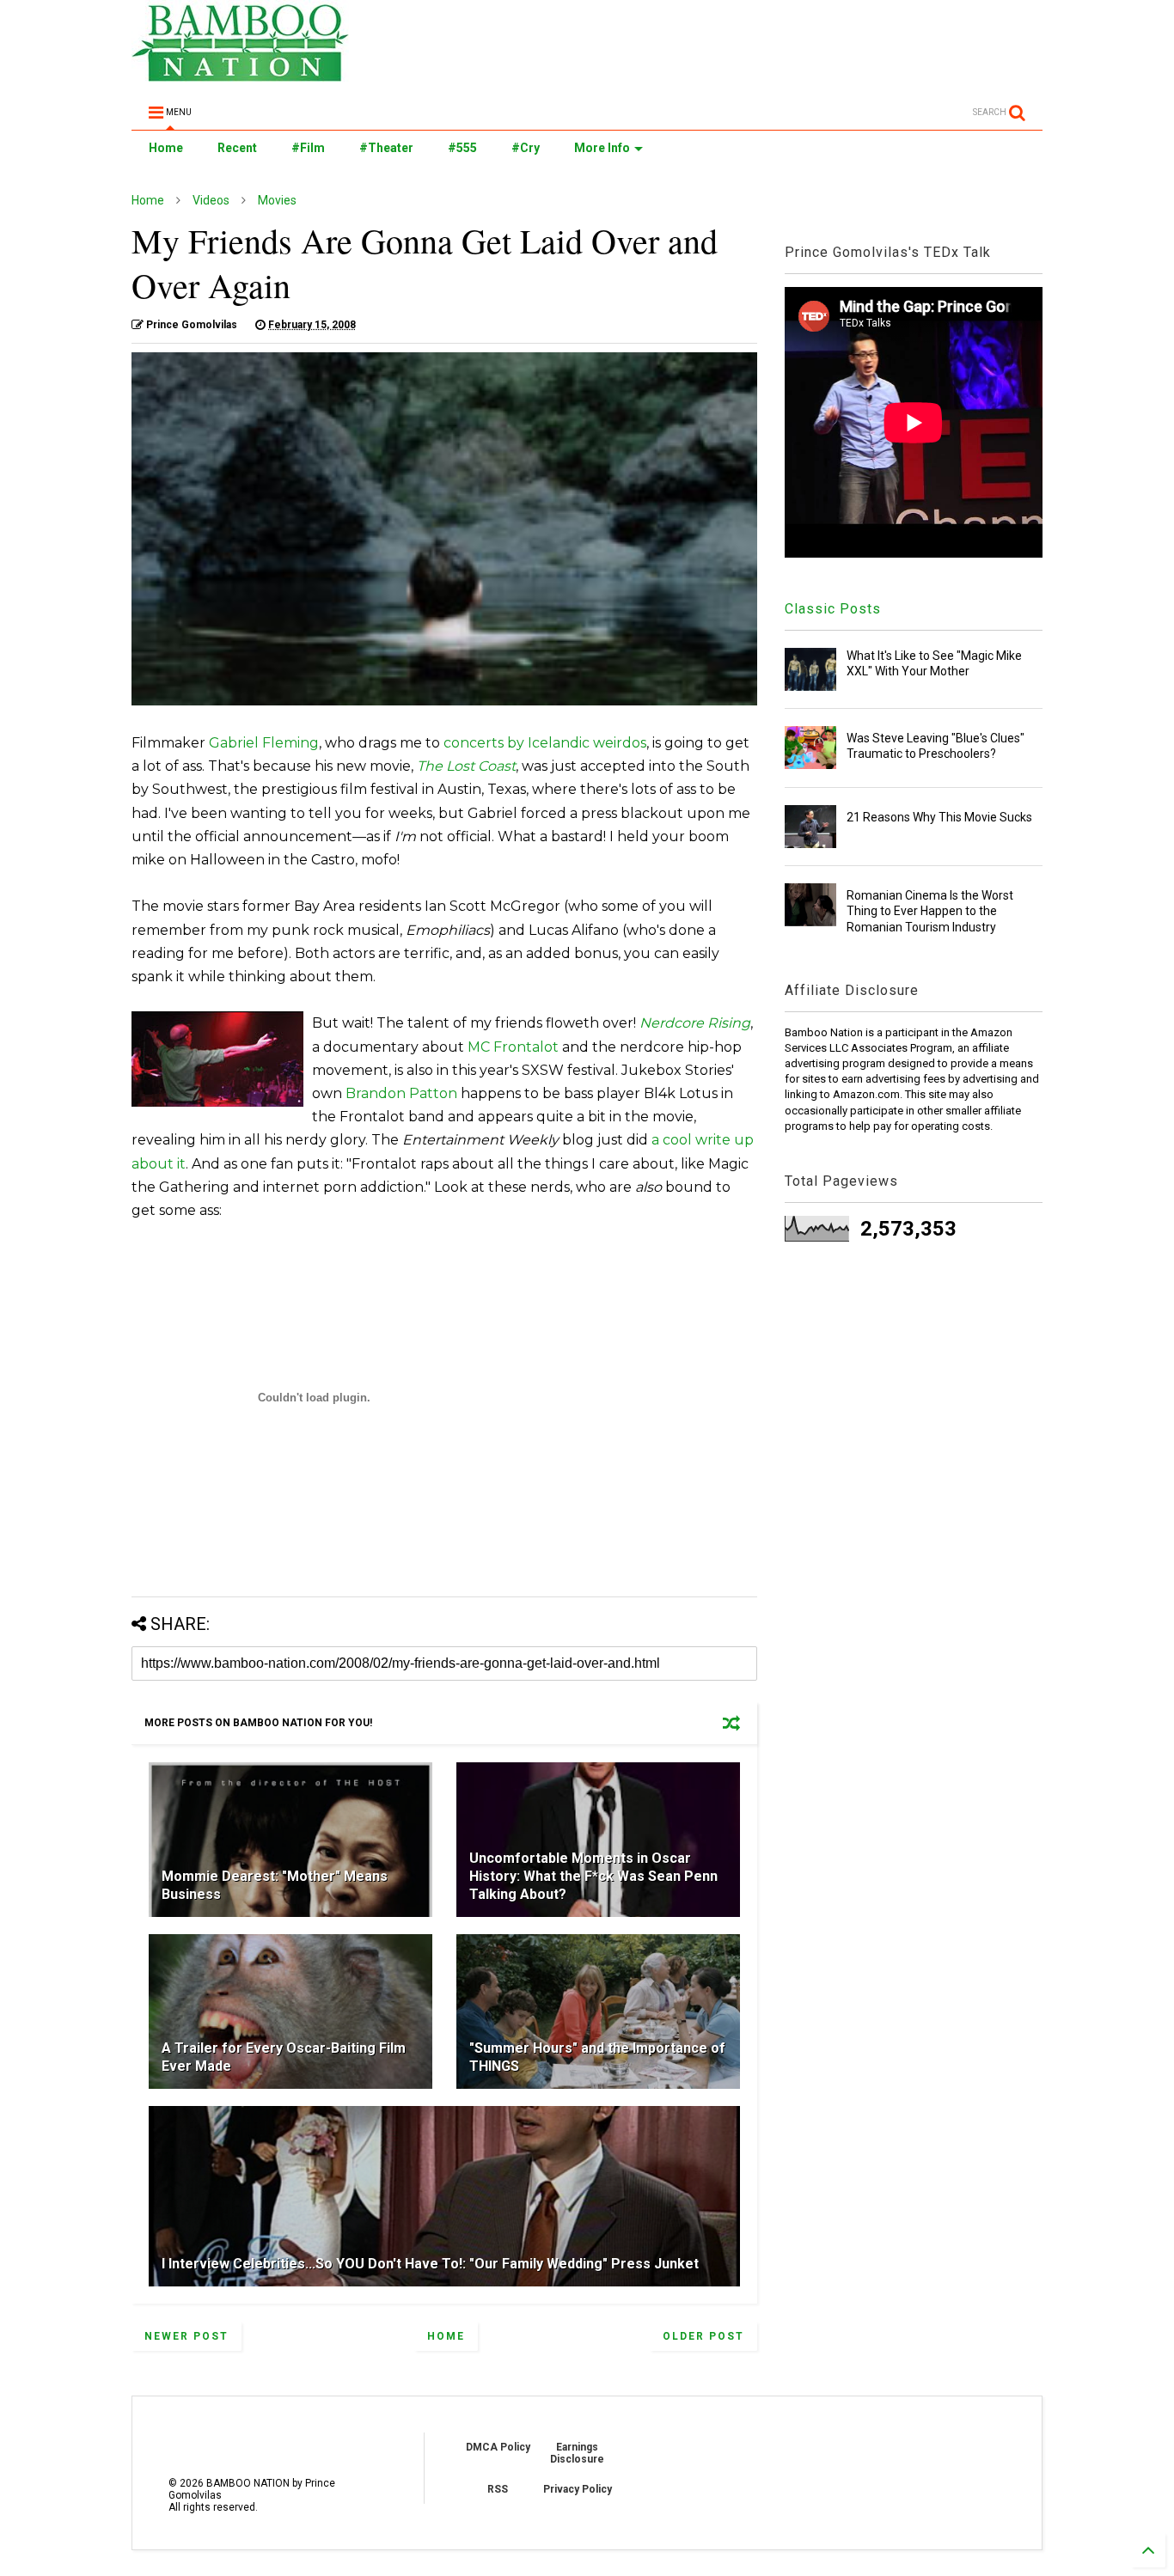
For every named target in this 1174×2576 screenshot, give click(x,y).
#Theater (386, 148)
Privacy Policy (578, 2489)
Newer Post (186, 2336)
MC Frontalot (513, 1047)
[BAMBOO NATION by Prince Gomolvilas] (240, 74)
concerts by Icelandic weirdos (545, 743)
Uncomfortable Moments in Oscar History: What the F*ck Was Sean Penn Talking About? (593, 1876)
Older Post (703, 2336)
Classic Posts (833, 609)
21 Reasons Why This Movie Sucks (939, 817)
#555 (462, 148)
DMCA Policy (498, 2447)
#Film (308, 148)
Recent (237, 148)
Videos (211, 200)
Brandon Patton (401, 1093)
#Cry (526, 148)
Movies (277, 200)
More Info (602, 148)
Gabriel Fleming (264, 743)
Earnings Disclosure (577, 2453)
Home (166, 148)
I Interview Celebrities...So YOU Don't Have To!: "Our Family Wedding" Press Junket (430, 2264)
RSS (498, 2489)
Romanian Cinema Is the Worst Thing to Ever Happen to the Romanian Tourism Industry (930, 911)
